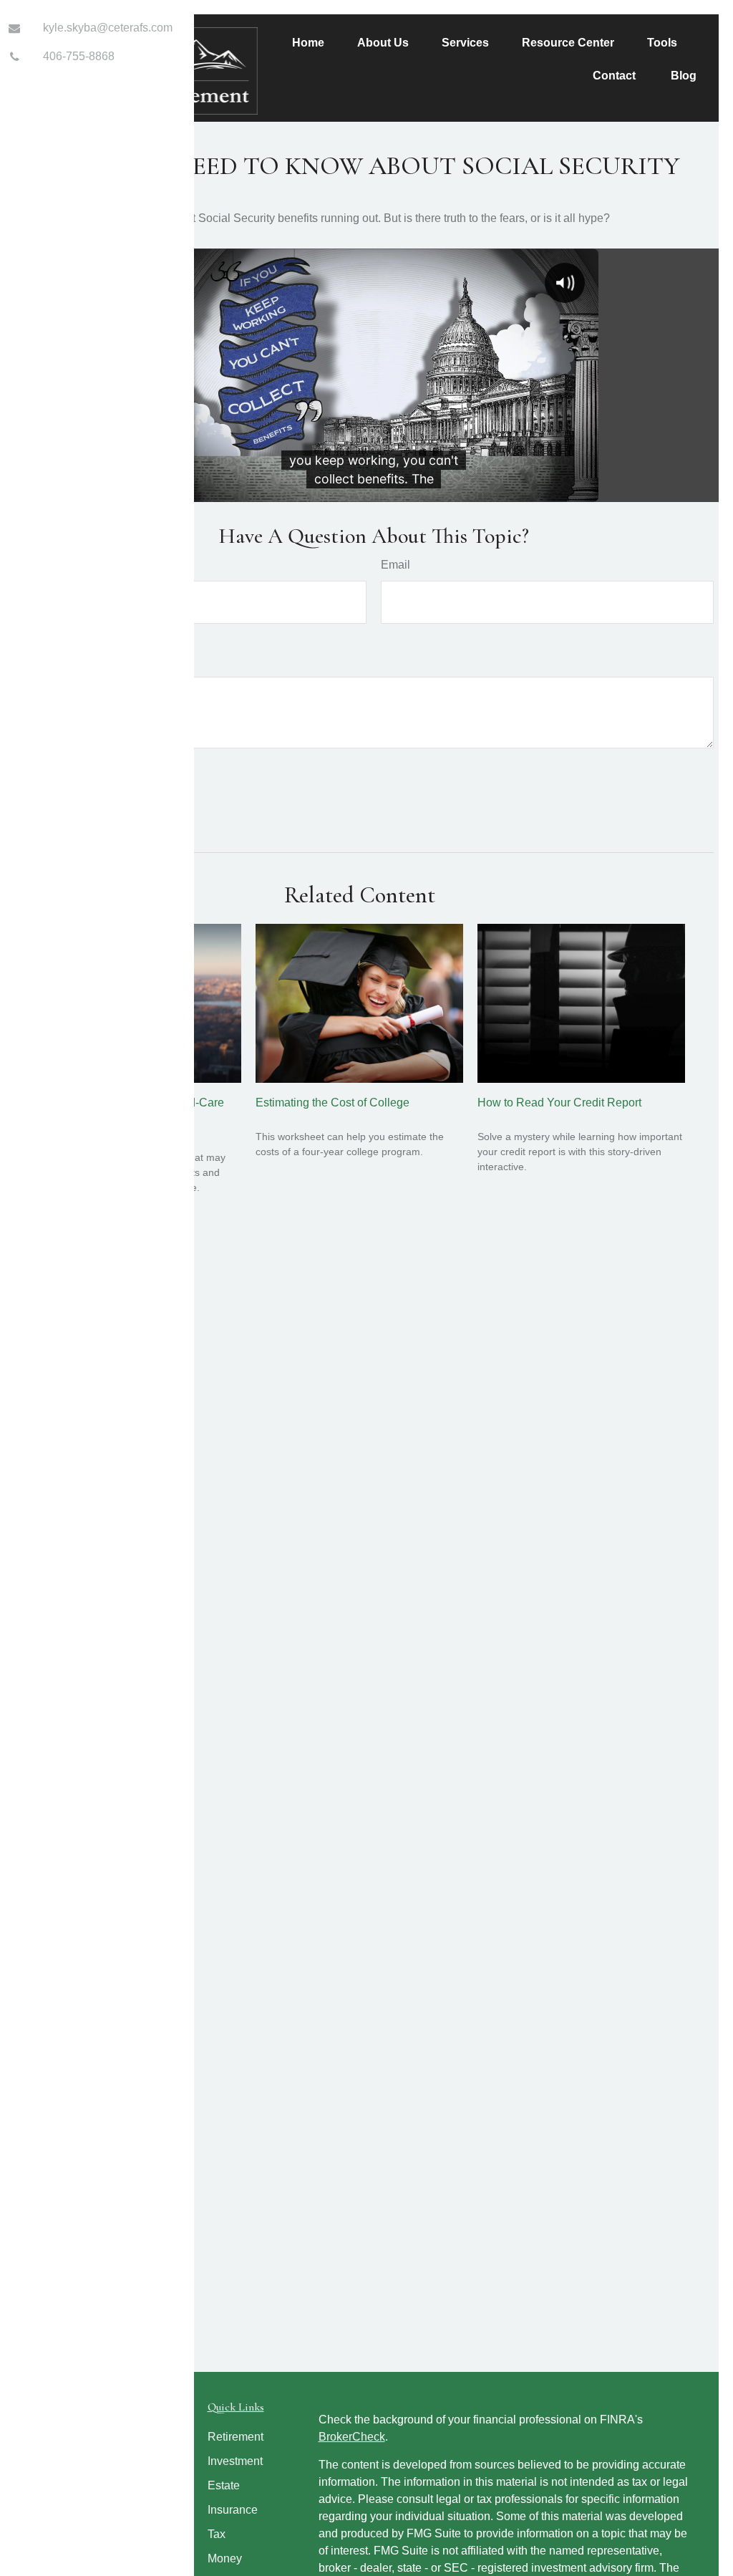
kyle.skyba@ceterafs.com (108, 28)
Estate (224, 2485)
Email (395, 565)
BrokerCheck (352, 2437)
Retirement (236, 2437)
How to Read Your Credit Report (559, 1103)
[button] (308, 43)
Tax (217, 2534)
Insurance (233, 2510)
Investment (235, 2461)
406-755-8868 (79, 56)
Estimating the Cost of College (332, 1103)
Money (225, 2558)
